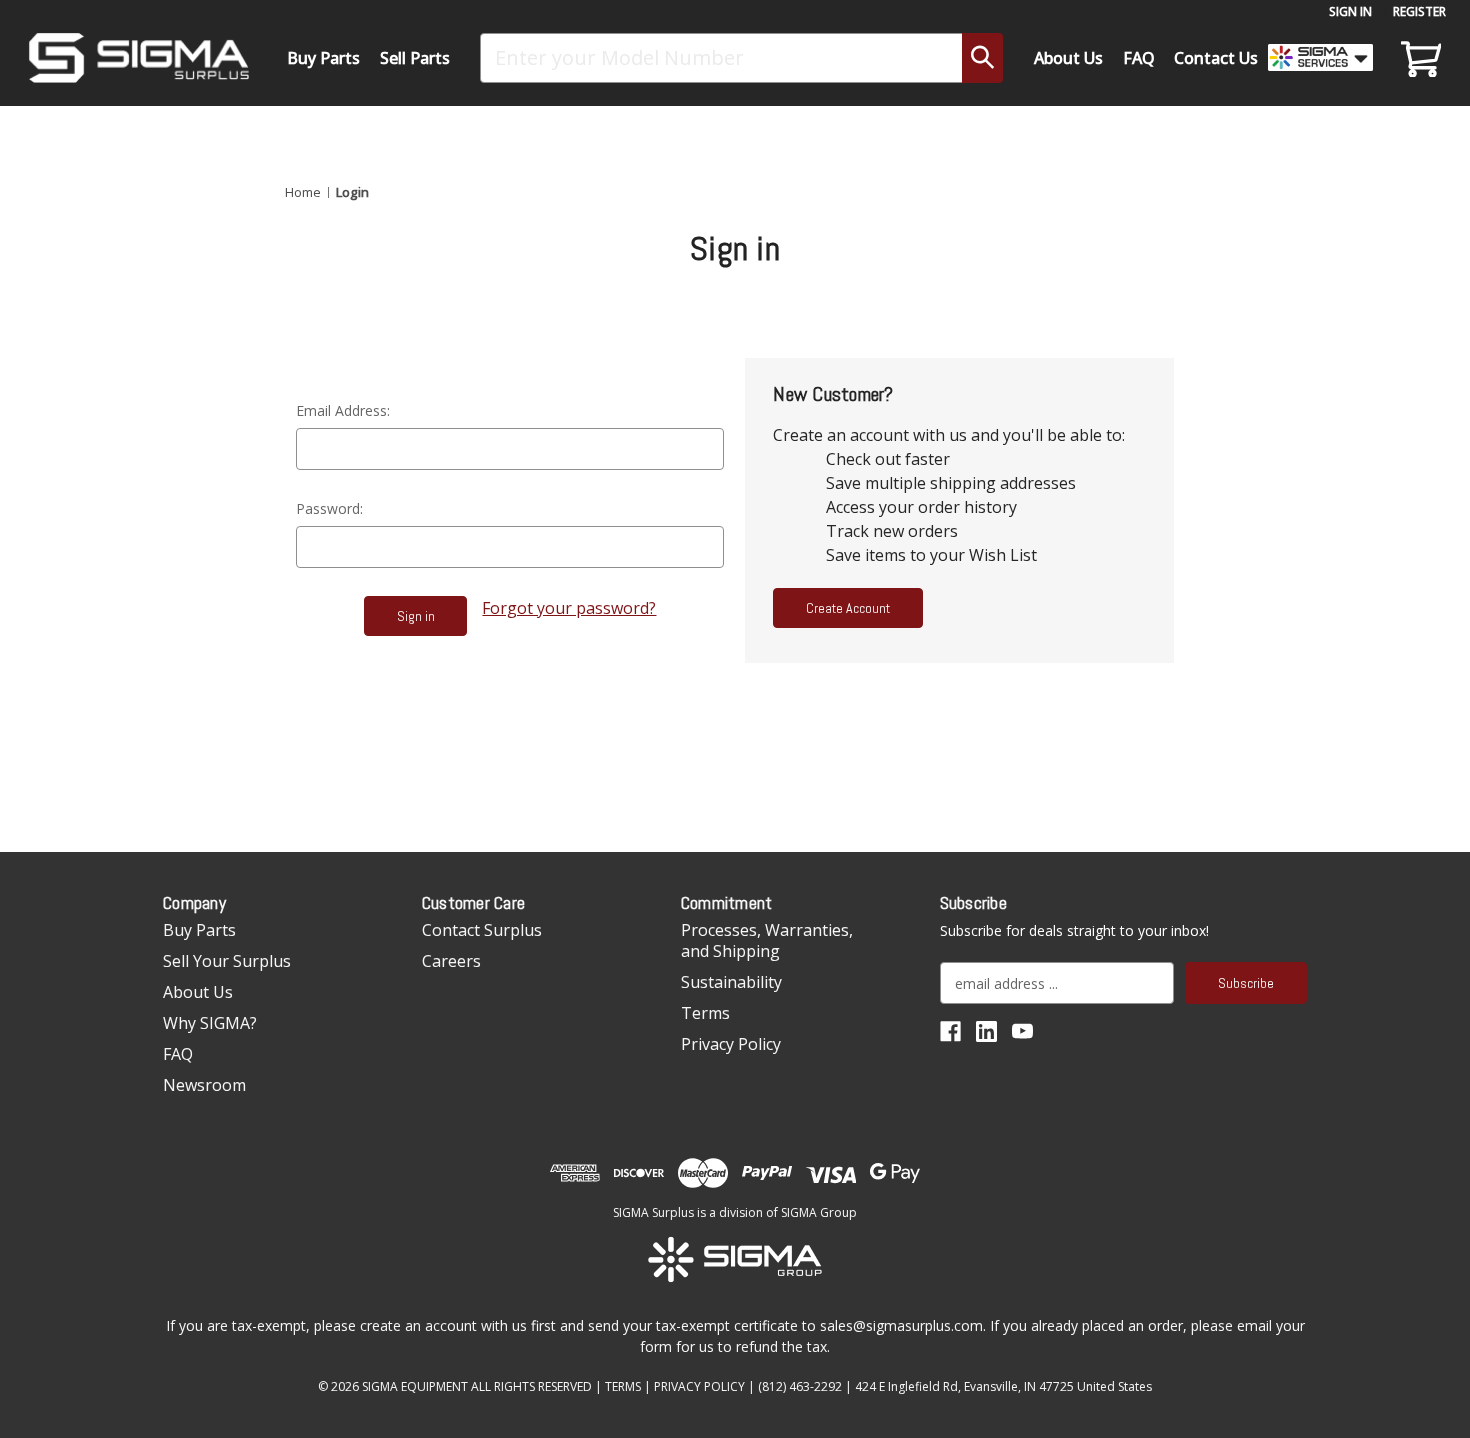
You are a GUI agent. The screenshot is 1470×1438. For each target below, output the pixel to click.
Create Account (848, 608)
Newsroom (204, 1085)
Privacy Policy (731, 1044)
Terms (705, 1013)
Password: (329, 508)
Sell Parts (415, 58)
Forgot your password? (569, 608)
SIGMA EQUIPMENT (415, 1386)
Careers (451, 961)
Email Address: (343, 410)
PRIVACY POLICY (699, 1386)
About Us (1068, 58)
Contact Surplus (482, 930)
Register (1419, 11)
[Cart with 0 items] (1418, 58)
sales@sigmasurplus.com (901, 1325)
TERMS (623, 1386)
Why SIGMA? (210, 1023)
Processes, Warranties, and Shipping (767, 940)
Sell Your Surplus (227, 961)
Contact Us (1216, 58)
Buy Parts (323, 58)
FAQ (1139, 58)
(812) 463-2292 (800, 1386)
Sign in (1350, 11)
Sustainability (731, 982)
